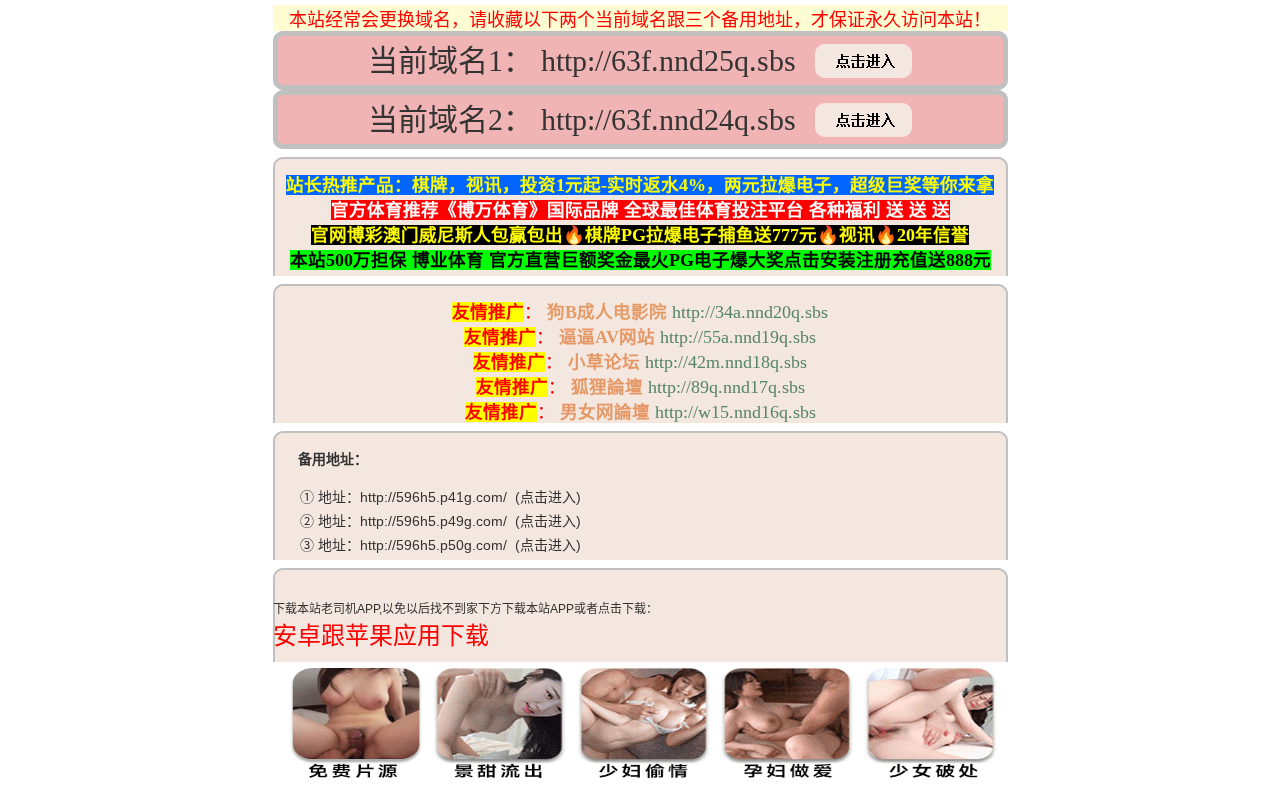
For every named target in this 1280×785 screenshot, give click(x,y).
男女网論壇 (605, 412)
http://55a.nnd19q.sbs (738, 337)
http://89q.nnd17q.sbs (726, 387)
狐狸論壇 (607, 387)
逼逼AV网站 (607, 337)
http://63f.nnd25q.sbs (668, 60)
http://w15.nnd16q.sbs (735, 412)
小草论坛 (604, 362)
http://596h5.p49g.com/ (433, 521)
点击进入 (548, 497)
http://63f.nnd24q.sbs (668, 119)
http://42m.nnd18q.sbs (726, 362)
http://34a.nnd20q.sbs (750, 312)
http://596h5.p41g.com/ (433, 497)
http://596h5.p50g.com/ (433, 545)
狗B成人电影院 (607, 312)
